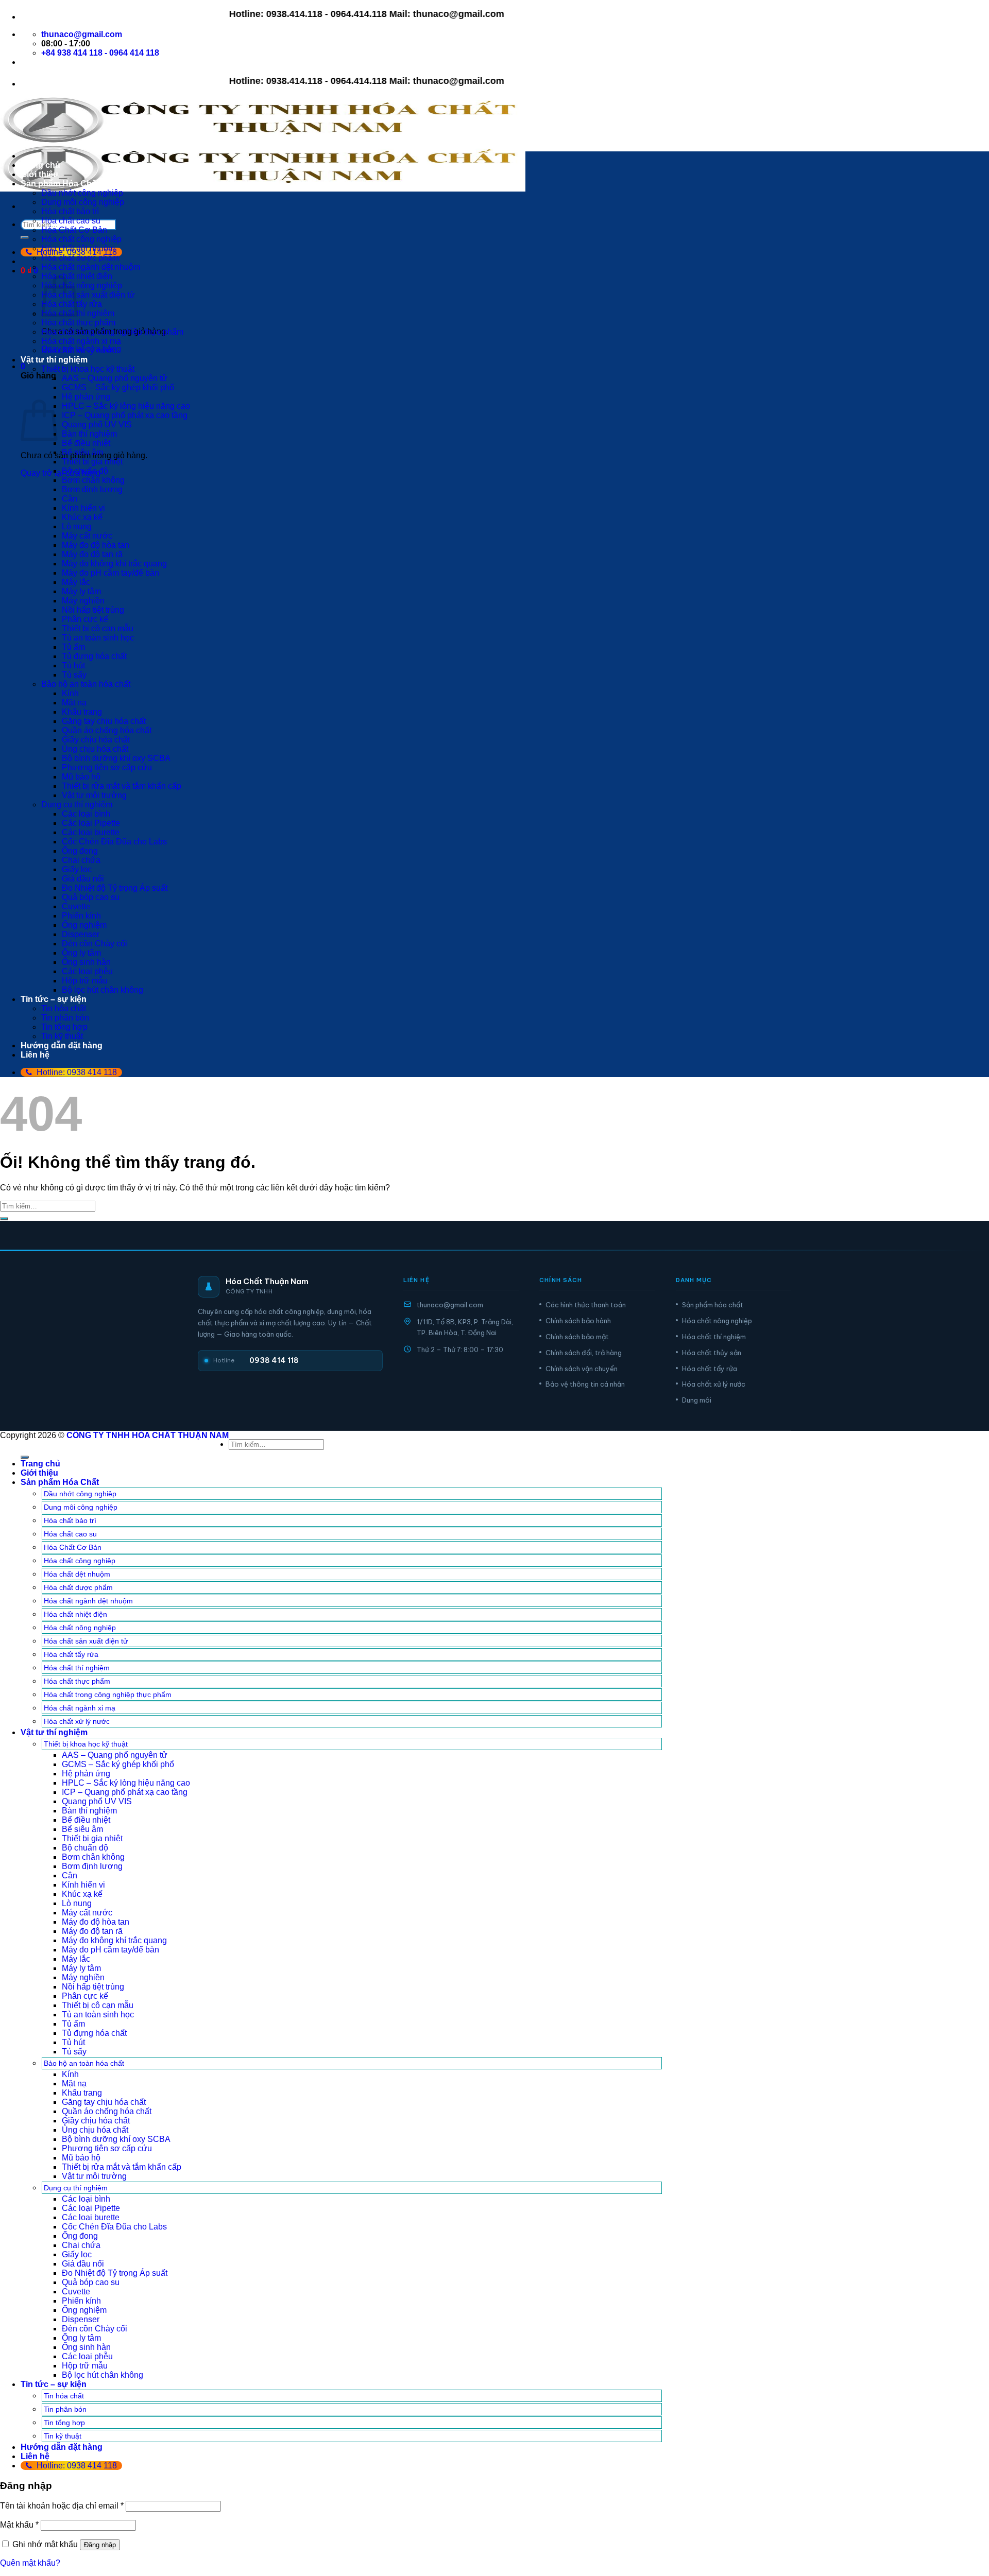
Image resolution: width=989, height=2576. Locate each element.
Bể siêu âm (82, 452)
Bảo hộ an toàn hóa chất (86, 684)
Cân (70, 499)
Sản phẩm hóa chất (713, 1305)
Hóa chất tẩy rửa (710, 1369)
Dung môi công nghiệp (83, 202)
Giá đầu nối (83, 879)
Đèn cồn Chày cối (95, 944)
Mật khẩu (19, 2525)
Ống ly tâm (81, 953)
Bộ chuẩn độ (85, 471)
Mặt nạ (74, 703)
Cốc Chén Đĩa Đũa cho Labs (114, 842)
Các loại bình (86, 814)
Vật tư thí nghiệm (54, 360)
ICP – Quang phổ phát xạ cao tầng (125, 415)
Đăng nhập (100, 2545)
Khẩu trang (82, 712)
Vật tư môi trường (94, 795)
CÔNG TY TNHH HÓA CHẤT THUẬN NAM (148, 1435)
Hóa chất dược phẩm (80, 258)
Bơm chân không (93, 480)
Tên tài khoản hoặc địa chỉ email (62, 2506)
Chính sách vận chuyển (582, 1369)
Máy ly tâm (81, 591)
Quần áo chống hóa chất (107, 730)
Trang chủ (40, 165)
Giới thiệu (39, 174)
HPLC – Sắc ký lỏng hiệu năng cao (126, 406)
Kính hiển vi (83, 508)
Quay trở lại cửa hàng (61, 473)
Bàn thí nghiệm (89, 434)
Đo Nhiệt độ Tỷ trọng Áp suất (115, 888)
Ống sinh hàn (86, 962)
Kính (70, 693)
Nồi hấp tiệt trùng (93, 610)
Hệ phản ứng (86, 397)
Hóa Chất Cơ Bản (74, 230)
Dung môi (697, 1400)
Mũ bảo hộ (81, 777)
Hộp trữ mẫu (85, 981)
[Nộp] (25, 237)
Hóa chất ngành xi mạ (81, 341)
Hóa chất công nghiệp (81, 239)
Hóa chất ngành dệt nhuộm (91, 267)
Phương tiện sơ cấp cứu (107, 767)
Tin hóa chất (64, 1008)
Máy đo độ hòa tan (96, 545)
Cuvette (76, 906)
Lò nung (77, 526)
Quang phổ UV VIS (97, 425)
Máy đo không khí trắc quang (114, 564)
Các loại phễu (87, 971)
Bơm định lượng (92, 489)
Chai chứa (81, 860)
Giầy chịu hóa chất (96, 740)
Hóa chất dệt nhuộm (78, 248)
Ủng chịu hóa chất (95, 749)
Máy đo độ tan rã (92, 554)
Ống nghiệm (84, 925)
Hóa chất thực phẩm (78, 323)
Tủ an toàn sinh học (98, 638)
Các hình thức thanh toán (586, 1305)
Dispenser (81, 934)
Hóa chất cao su (71, 221)
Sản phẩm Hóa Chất (60, 184)
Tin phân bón (65, 1018)
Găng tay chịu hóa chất (104, 721)
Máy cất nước (87, 536)
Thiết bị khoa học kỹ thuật (88, 369)
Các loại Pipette (91, 823)
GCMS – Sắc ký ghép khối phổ (118, 387)
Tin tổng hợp (64, 1027)
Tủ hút (73, 665)
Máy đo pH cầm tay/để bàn (110, 573)
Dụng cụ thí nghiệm (77, 805)
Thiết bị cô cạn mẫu (98, 628)
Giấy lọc (77, 869)
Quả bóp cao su (91, 897)
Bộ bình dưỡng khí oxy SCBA (116, 758)
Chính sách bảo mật (577, 1337)
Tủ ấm (73, 647)
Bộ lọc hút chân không (103, 990)
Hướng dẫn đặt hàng (62, 1045)
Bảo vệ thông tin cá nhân (585, 1384)
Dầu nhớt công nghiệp (82, 193)
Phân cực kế (85, 619)
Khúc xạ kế (82, 517)
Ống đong (80, 851)
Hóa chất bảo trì (70, 211)
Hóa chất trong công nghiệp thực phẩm (112, 332)
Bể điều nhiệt (86, 443)
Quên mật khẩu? (30, 2563)
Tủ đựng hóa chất (94, 656)
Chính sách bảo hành (578, 1321)
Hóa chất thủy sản (712, 1353)
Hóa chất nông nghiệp (82, 286)
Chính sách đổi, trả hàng (584, 1353)
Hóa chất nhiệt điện (75, 1614)
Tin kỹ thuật (62, 1036)
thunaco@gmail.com (450, 1305)
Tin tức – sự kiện (54, 999)
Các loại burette (91, 832)
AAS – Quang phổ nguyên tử (115, 378)
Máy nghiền (83, 601)
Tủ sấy (74, 675)
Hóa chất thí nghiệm (714, 1337)
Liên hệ (35, 1055)
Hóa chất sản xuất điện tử (88, 295)
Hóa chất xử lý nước (79, 350)
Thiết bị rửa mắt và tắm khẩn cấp (122, 786)
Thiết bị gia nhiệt (92, 462)
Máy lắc (76, 582)
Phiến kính (81, 916)
